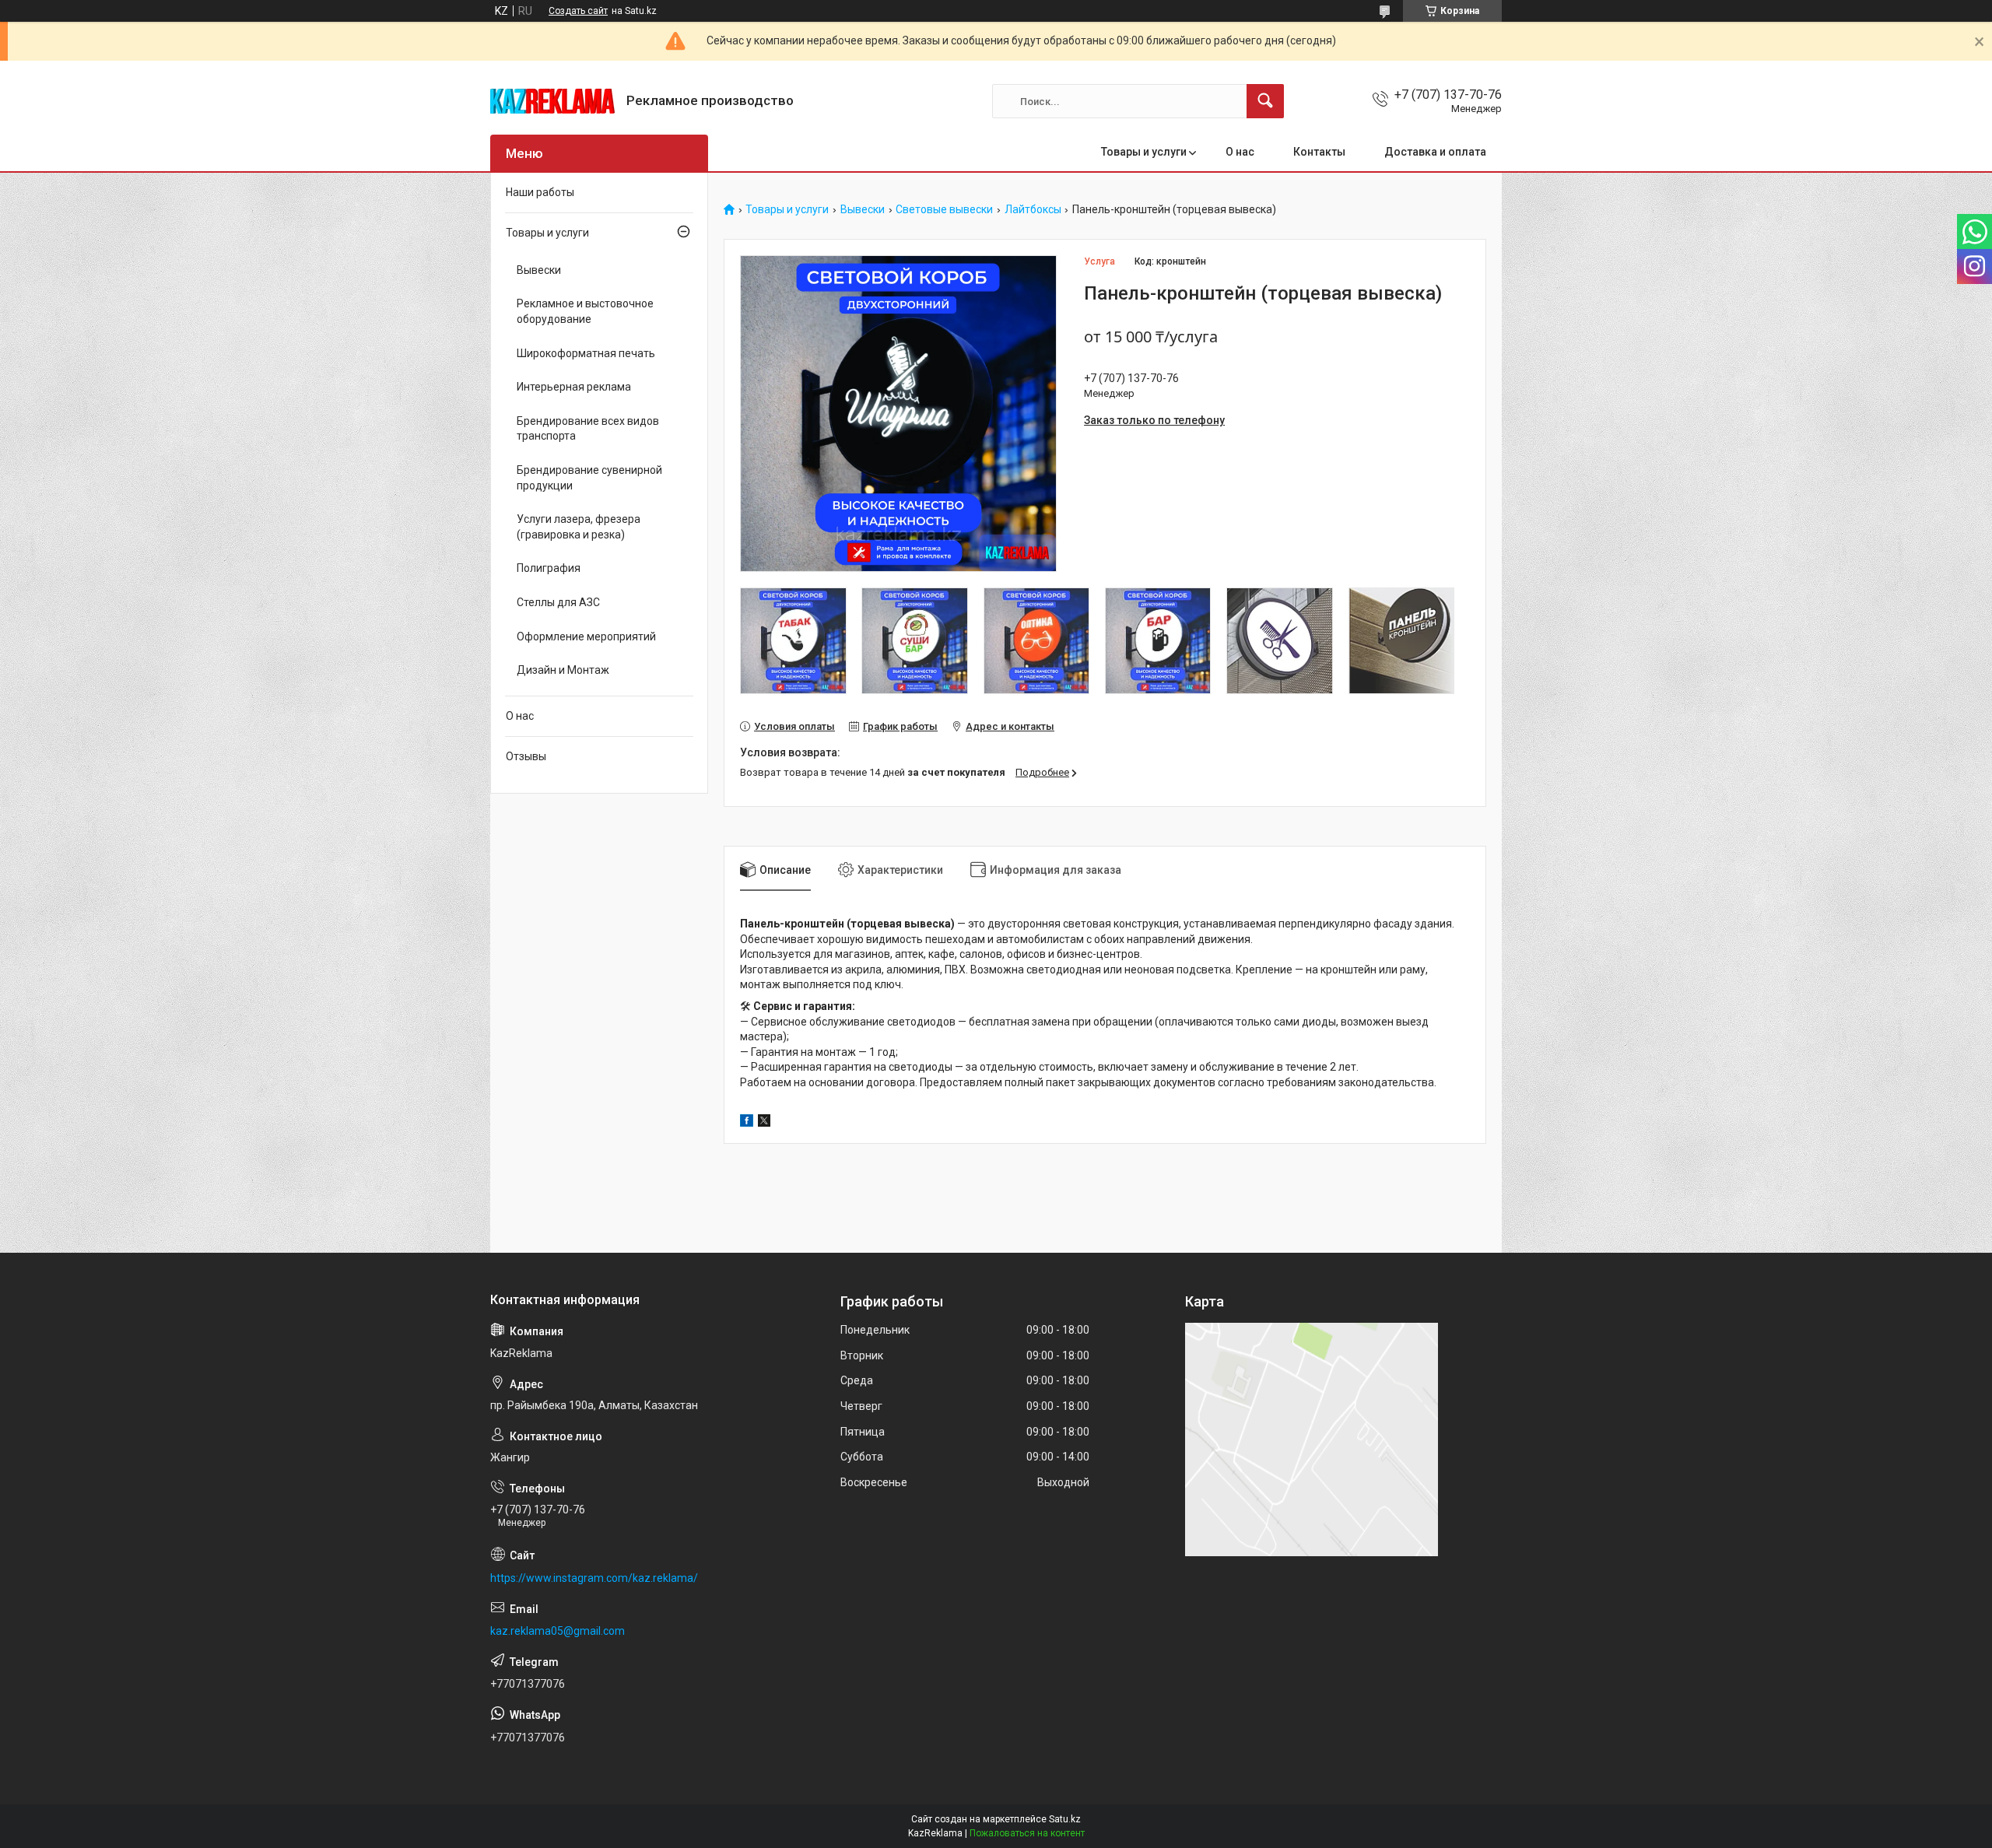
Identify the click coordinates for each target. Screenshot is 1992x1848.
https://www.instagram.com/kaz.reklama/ (594, 1578)
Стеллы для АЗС (558, 602)
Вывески (863, 210)
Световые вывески (944, 210)
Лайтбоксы (1033, 210)
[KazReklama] (552, 101)
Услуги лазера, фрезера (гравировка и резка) (579, 527)
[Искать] (1265, 101)
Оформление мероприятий (586, 636)
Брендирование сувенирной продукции (589, 478)
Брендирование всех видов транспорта (588, 429)
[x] (764, 1123)
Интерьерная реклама (574, 387)
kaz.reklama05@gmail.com (558, 1631)
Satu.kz (1065, 1819)
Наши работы (540, 192)
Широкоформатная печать (586, 353)
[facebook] (747, 1123)
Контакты (1319, 152)
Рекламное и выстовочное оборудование (585, 311)
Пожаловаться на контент (1027, 1833)
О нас (1240, 152)
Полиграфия (549, 568)
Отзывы (526, 756)
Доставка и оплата (1435, 152)
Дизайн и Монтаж (563, 670)
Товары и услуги (1144, 152)
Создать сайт (578, 11)
